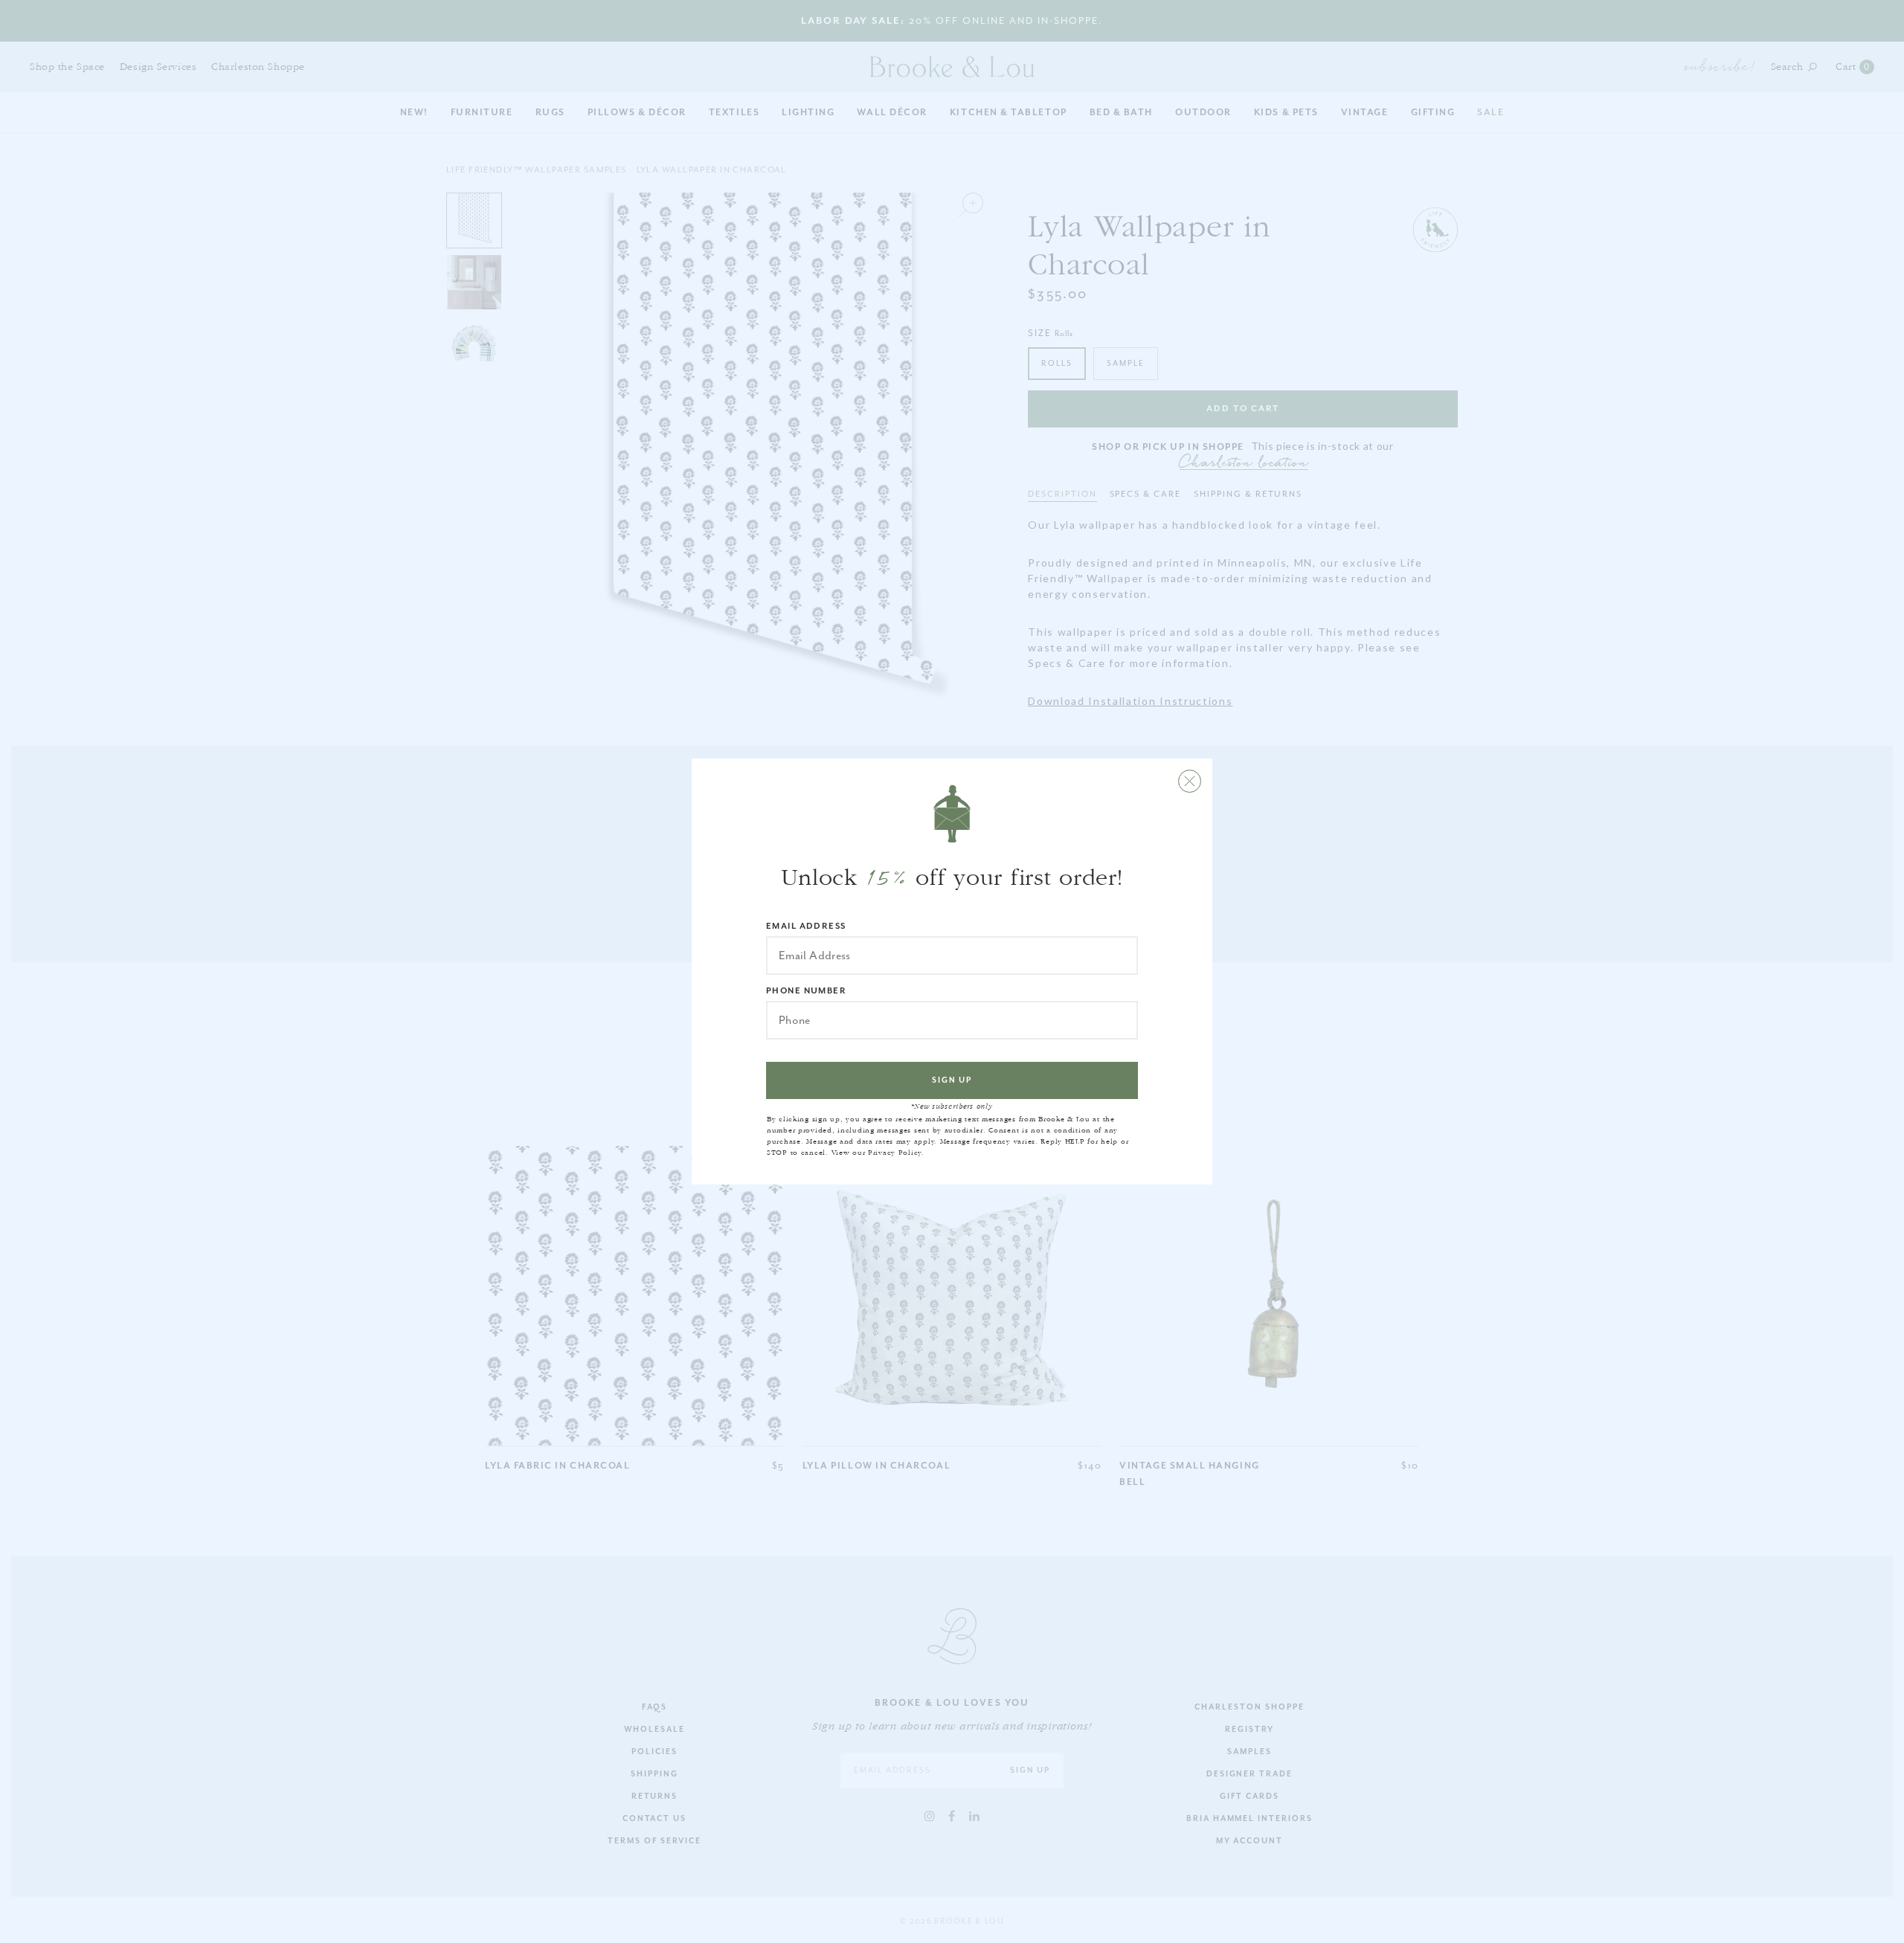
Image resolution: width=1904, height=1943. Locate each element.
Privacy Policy (895, 1153)
